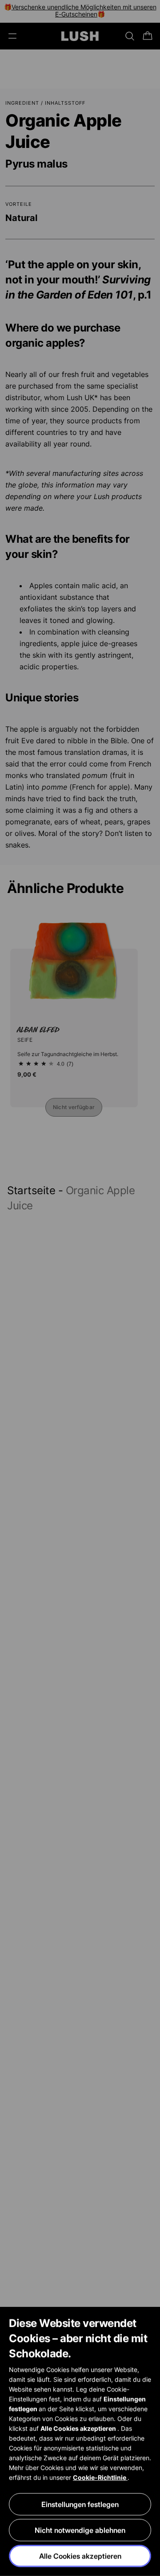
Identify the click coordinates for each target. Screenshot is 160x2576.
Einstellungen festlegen (80, 2504)
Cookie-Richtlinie (100, 2477)
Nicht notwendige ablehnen (80, 2530)
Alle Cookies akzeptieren (80, 2556)
